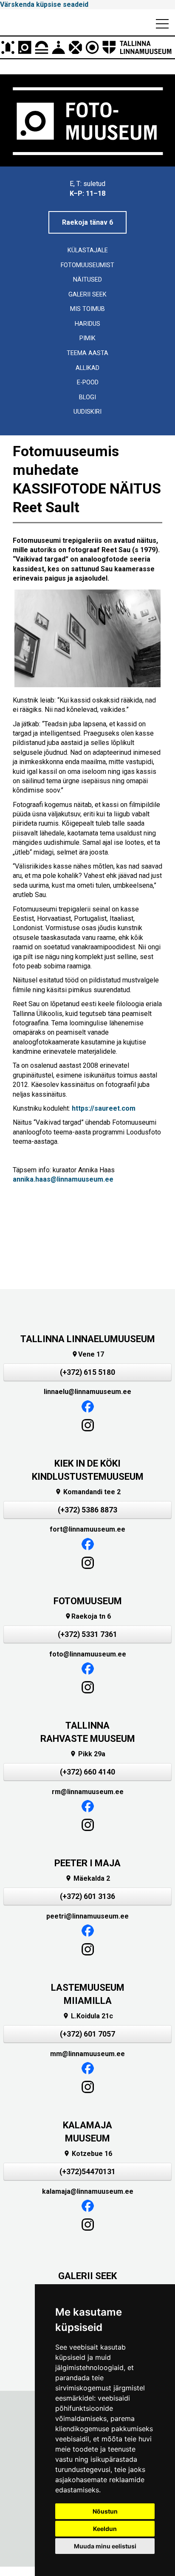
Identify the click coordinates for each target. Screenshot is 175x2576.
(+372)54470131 (87, 2172)
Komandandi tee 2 (88, 1492)
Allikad (87, 368)
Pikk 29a (87, 1754)
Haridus (87, 324)
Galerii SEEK (87, 295)
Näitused (87, 280)
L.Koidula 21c (88, 2016)
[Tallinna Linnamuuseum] (87, 47)
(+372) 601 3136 (87, 1896)
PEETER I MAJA (87, 1863)
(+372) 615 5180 (87, 1372)
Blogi (87, 397)
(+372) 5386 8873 (87, 1510)
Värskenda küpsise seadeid (44, 4)
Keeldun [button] (105, 2529)
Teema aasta (87, 353)
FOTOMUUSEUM (88, 1601)
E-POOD (88, 382)
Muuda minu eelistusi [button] (105, 2546)
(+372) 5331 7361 (87, 1634)
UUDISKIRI (87, 412)
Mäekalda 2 (87, 1878)
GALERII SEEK (87, 2276)
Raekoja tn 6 (88, 1616)
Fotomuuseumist (87, 265)
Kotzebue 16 (88, 2154)
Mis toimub (87, 309)
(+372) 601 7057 (87, 2034)
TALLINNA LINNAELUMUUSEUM (88, 1339)
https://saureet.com (104, 1108)
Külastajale (88, 250)
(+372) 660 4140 (87, 1772)
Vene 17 (88, 1354)
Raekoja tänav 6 (87, 222)
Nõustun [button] (105, 2511)
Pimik (87, 338)
